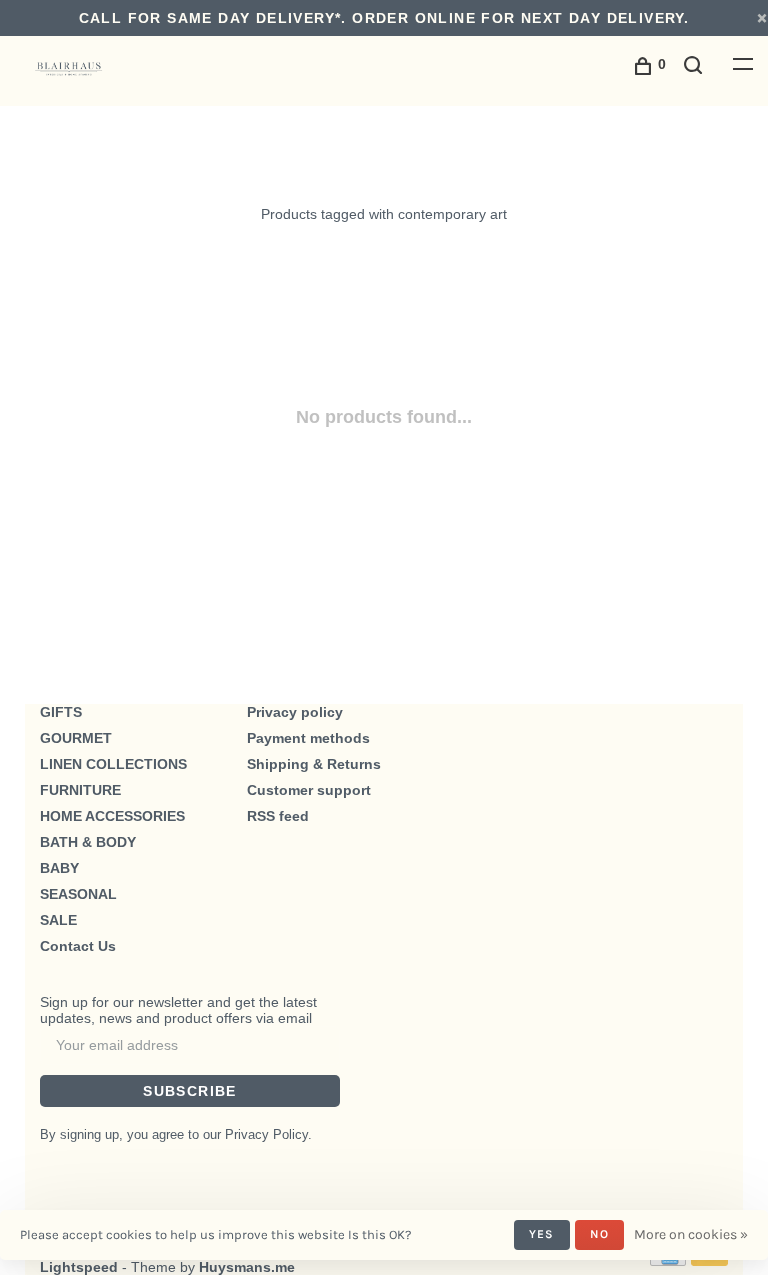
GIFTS (61, 712)
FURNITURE (80, 790)
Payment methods (308, 738)
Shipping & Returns (314, 764)
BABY (59, 868)
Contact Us (78, 946)
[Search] (696, 68)
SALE (58, 920)
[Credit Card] (668, 1261)
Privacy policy (295, 712)
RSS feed (278, 816)
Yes (542, 1234)
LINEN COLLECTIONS (113, 764)
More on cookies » (691, 1234)
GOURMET (76, 738)
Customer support (309, 790)
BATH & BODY (88, 842)
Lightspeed (79, 1267)
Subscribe (190, 1091)
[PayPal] (709, 1261)
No (599, 1234)
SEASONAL (78, 894)
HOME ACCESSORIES (112, 816)
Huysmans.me (247, 1267)
